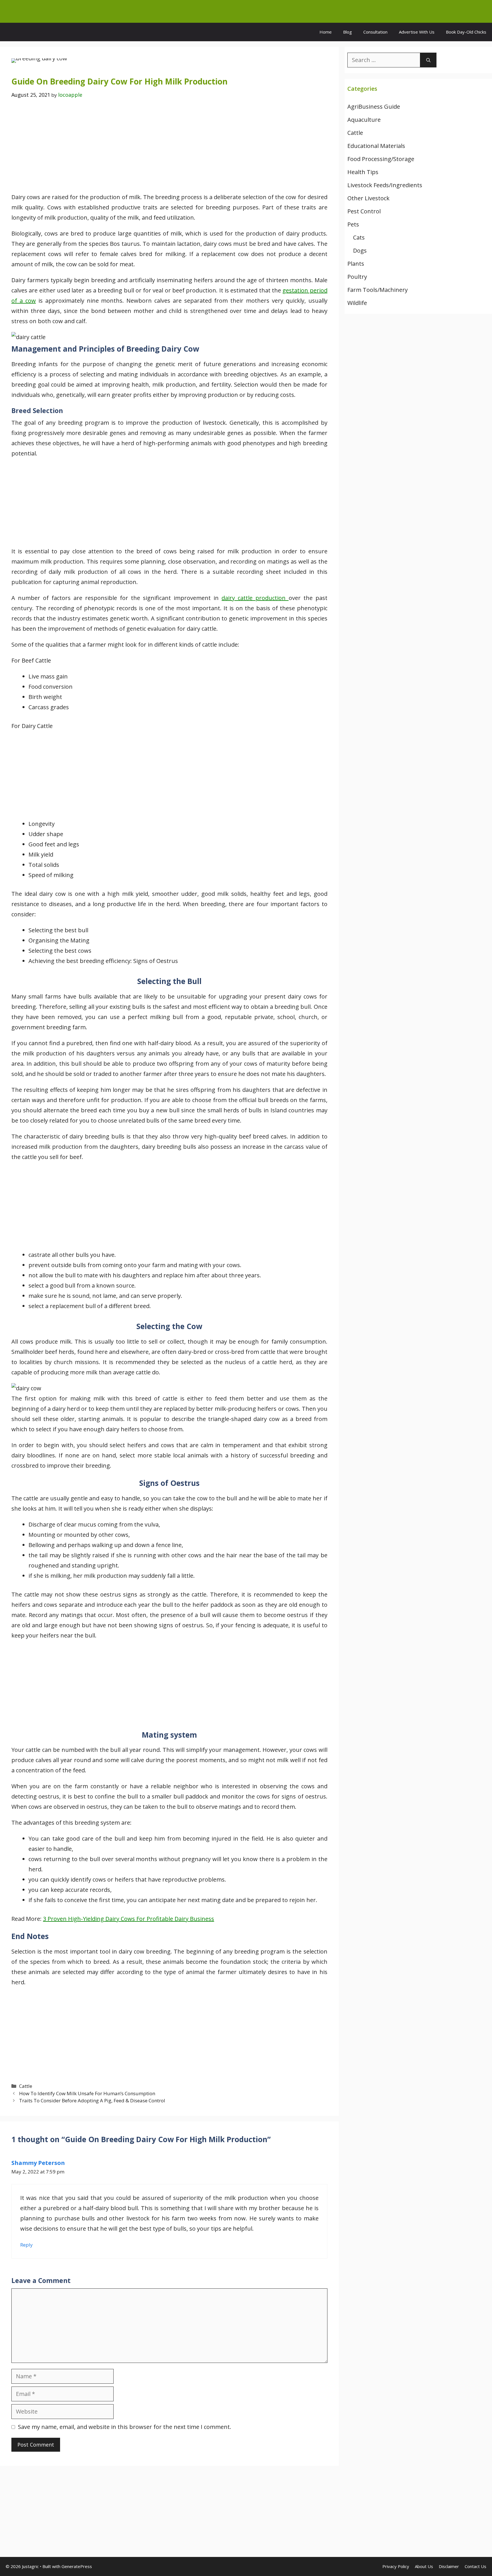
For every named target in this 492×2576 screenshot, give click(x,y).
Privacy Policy (396, 2566)
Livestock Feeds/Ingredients (385, 185)
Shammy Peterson (38, 2163)
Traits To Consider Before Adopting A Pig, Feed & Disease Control (92, 2100)
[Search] (428, 60)
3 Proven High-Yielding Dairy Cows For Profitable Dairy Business (129, 1919)
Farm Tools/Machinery (378, 290)
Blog (348, 32)
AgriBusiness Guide (374, 107)
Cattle (26, 2086)
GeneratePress (77, 2566)
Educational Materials (376, 146)
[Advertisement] (169, 150)
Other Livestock (368, 198)
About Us (424, 2566)
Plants (356, 264)
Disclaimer (449, 2566)
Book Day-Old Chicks (466, 32)
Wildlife (357, 303)
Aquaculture (364, 120)
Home (326, 32)
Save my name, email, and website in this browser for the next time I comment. (125, 2427)
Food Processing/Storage (381, 159)
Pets (353, 224)
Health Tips (363, 172)
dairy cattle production (255, 598)
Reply (26, 2245)
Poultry (357, 277)
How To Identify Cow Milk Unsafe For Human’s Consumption (87, 2093)
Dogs (360, 250)
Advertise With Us (417, 32)
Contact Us (475, 2566)
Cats (359, 237)
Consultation (375, 32)
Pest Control (364, 211)
